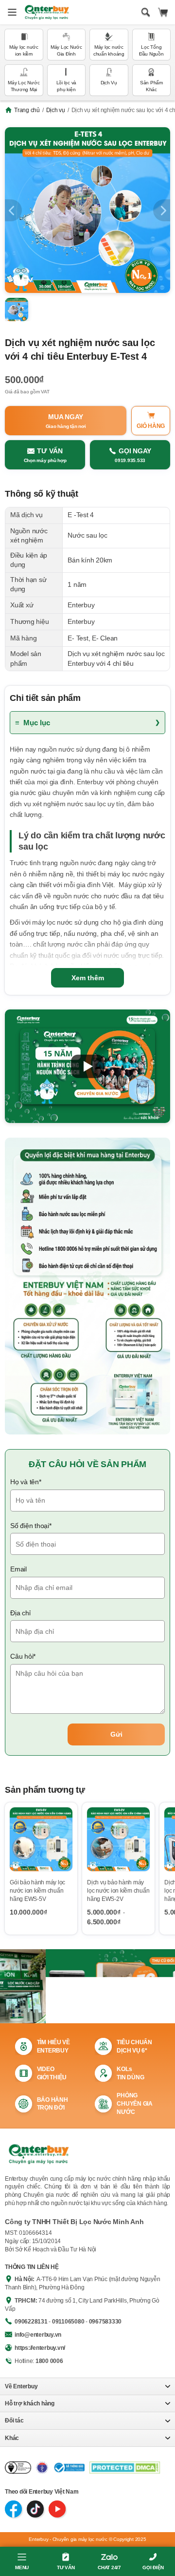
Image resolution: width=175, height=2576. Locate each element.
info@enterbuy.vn (38, 2335)
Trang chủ (27, 110)
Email (18, 1569)
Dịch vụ (56, 110)
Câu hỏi (23, 1656)
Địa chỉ (20, 1613)
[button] (87, 1066)
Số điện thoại (31, 1526)
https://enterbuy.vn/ (40, 2348)
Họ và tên (26, 1482)
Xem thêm (88, 978)
